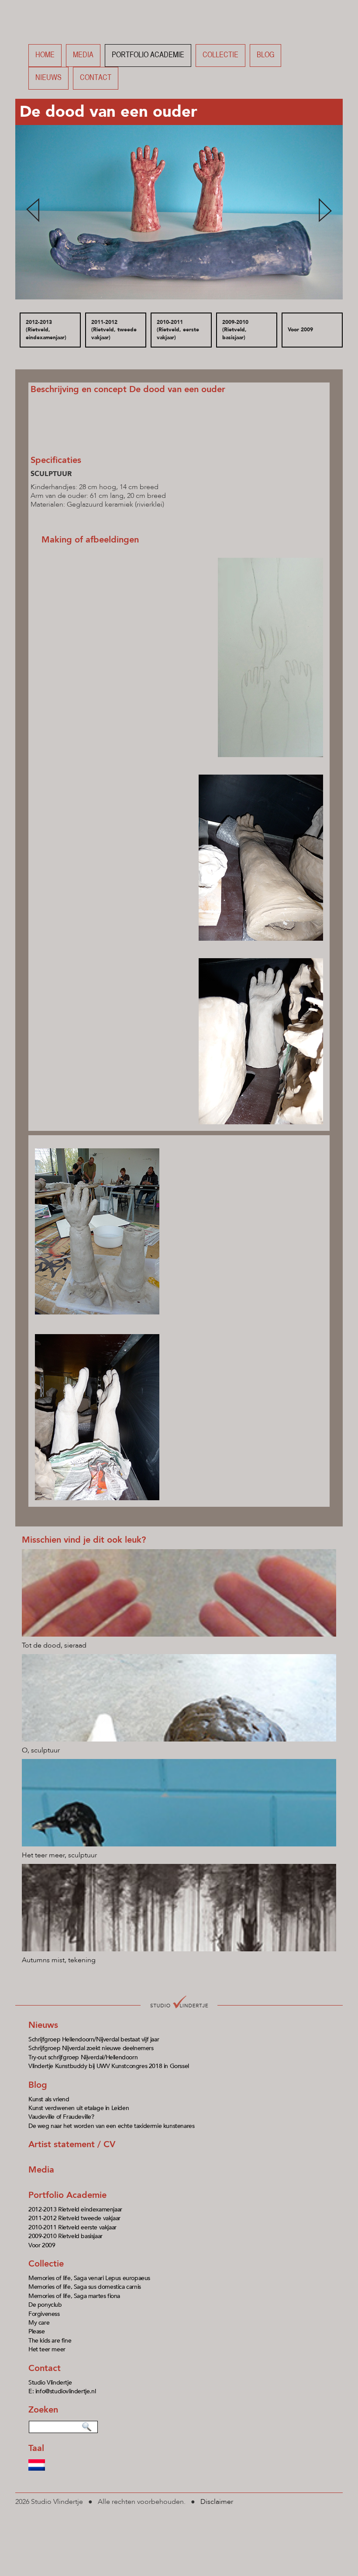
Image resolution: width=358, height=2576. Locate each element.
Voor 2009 (300, 330)
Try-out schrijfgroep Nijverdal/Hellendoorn (83, 2057)
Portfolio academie (148, 55)
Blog (265, 55)
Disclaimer (217, 2502)
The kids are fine (50, 2341)
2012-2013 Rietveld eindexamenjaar (75, 2209)
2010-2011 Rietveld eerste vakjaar (72, 2227)
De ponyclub (45, 2305)
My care (39, 2323)
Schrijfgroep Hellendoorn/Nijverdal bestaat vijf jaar (94, 2039)
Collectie (220, 55)
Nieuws (48, 78)
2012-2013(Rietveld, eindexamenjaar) (46, 330)
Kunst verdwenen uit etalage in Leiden (79, 2108)
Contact (96, 78)
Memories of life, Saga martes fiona (74, 2296)
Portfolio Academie (67, 2195)
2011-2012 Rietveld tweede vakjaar (74, 2218)
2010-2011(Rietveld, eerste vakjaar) (178, 330)
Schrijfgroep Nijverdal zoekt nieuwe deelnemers (91, 2048)
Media (83, 55)
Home (45, 55)
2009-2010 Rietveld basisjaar (65, 2236)
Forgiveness (44, 2314)
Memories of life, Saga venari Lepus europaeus (89, 2278)
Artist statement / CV (72, 2144)
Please (37, 2331)
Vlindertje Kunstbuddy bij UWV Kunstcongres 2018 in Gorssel (109, 2066)
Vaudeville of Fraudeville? (61, 2117)
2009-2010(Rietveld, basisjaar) (235, 330)
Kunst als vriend (49, 2099)
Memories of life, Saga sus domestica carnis (85, 2287)
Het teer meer (47, 2349)
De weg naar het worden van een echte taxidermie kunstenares (111, 2126)
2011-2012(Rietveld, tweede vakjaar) (114, 330)
